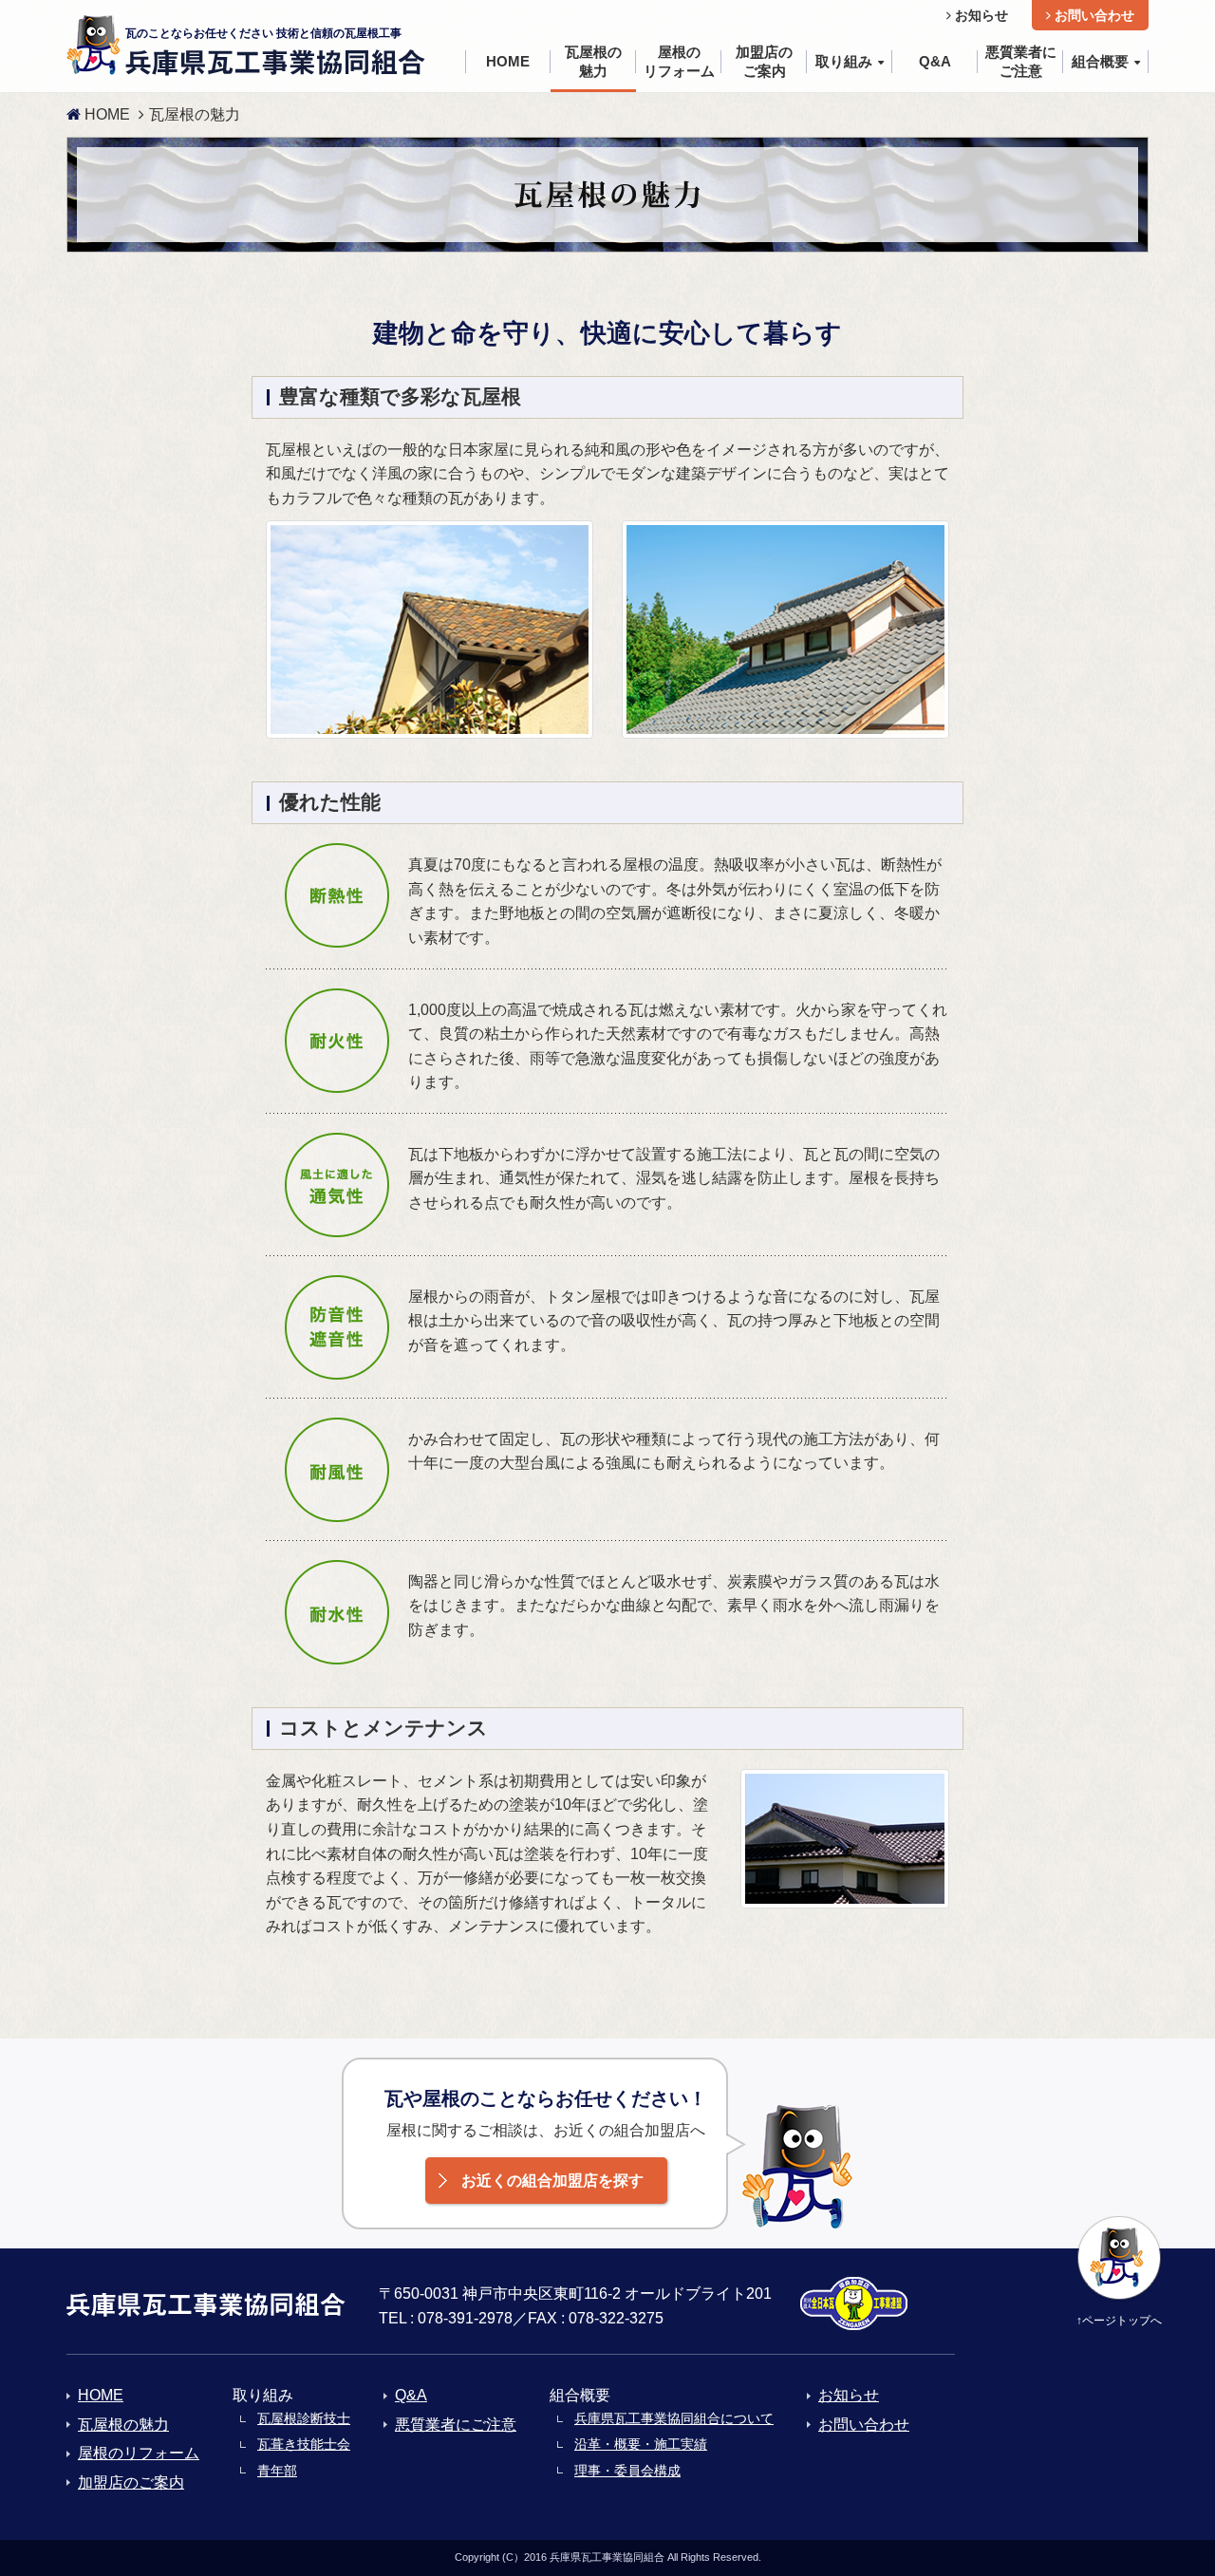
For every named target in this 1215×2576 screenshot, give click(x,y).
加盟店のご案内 (131, 2482)
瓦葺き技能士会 (304, 2444)
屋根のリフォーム (139, 2453)
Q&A (411, 2395)
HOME (105, 114)
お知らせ (980, 15)
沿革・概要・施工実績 (641, 2444)
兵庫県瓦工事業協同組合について (674, 2418)
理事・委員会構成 (627, 2471)
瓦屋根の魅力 (123, 2425)
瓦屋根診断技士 (304, 2418)
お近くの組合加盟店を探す (552, 2181)
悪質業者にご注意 (456, 2425)
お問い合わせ (1093, 15)
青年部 (277, 2471)
